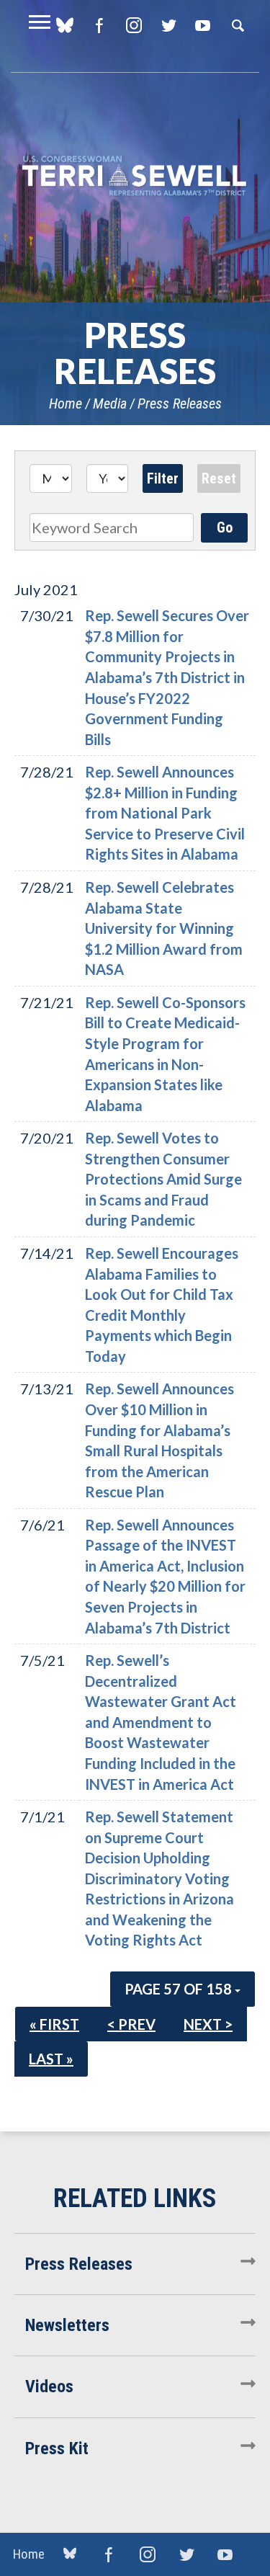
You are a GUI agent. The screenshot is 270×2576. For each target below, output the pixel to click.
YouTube (203, 25)
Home (66, 404)
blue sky (70, 2554)
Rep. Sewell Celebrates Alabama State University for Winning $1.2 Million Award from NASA (164, 928)
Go (225, 527)
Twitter (168, 25)
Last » (51, 2059)
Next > (208, 2024)
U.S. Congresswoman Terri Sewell (135, 176)
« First (54, 2024)
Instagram (134, 25)
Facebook (99, 25)
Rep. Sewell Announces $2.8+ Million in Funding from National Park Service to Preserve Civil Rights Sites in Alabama (165, 813)
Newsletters (67, 2325)
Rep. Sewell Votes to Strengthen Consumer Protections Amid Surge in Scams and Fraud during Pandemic (163, 1179)
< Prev (131, 2024)
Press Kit (57, 2448)
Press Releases (180, 404)
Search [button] (238, 25)
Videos (49, 2386)
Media (110, 404)
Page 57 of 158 (180, 1989)
